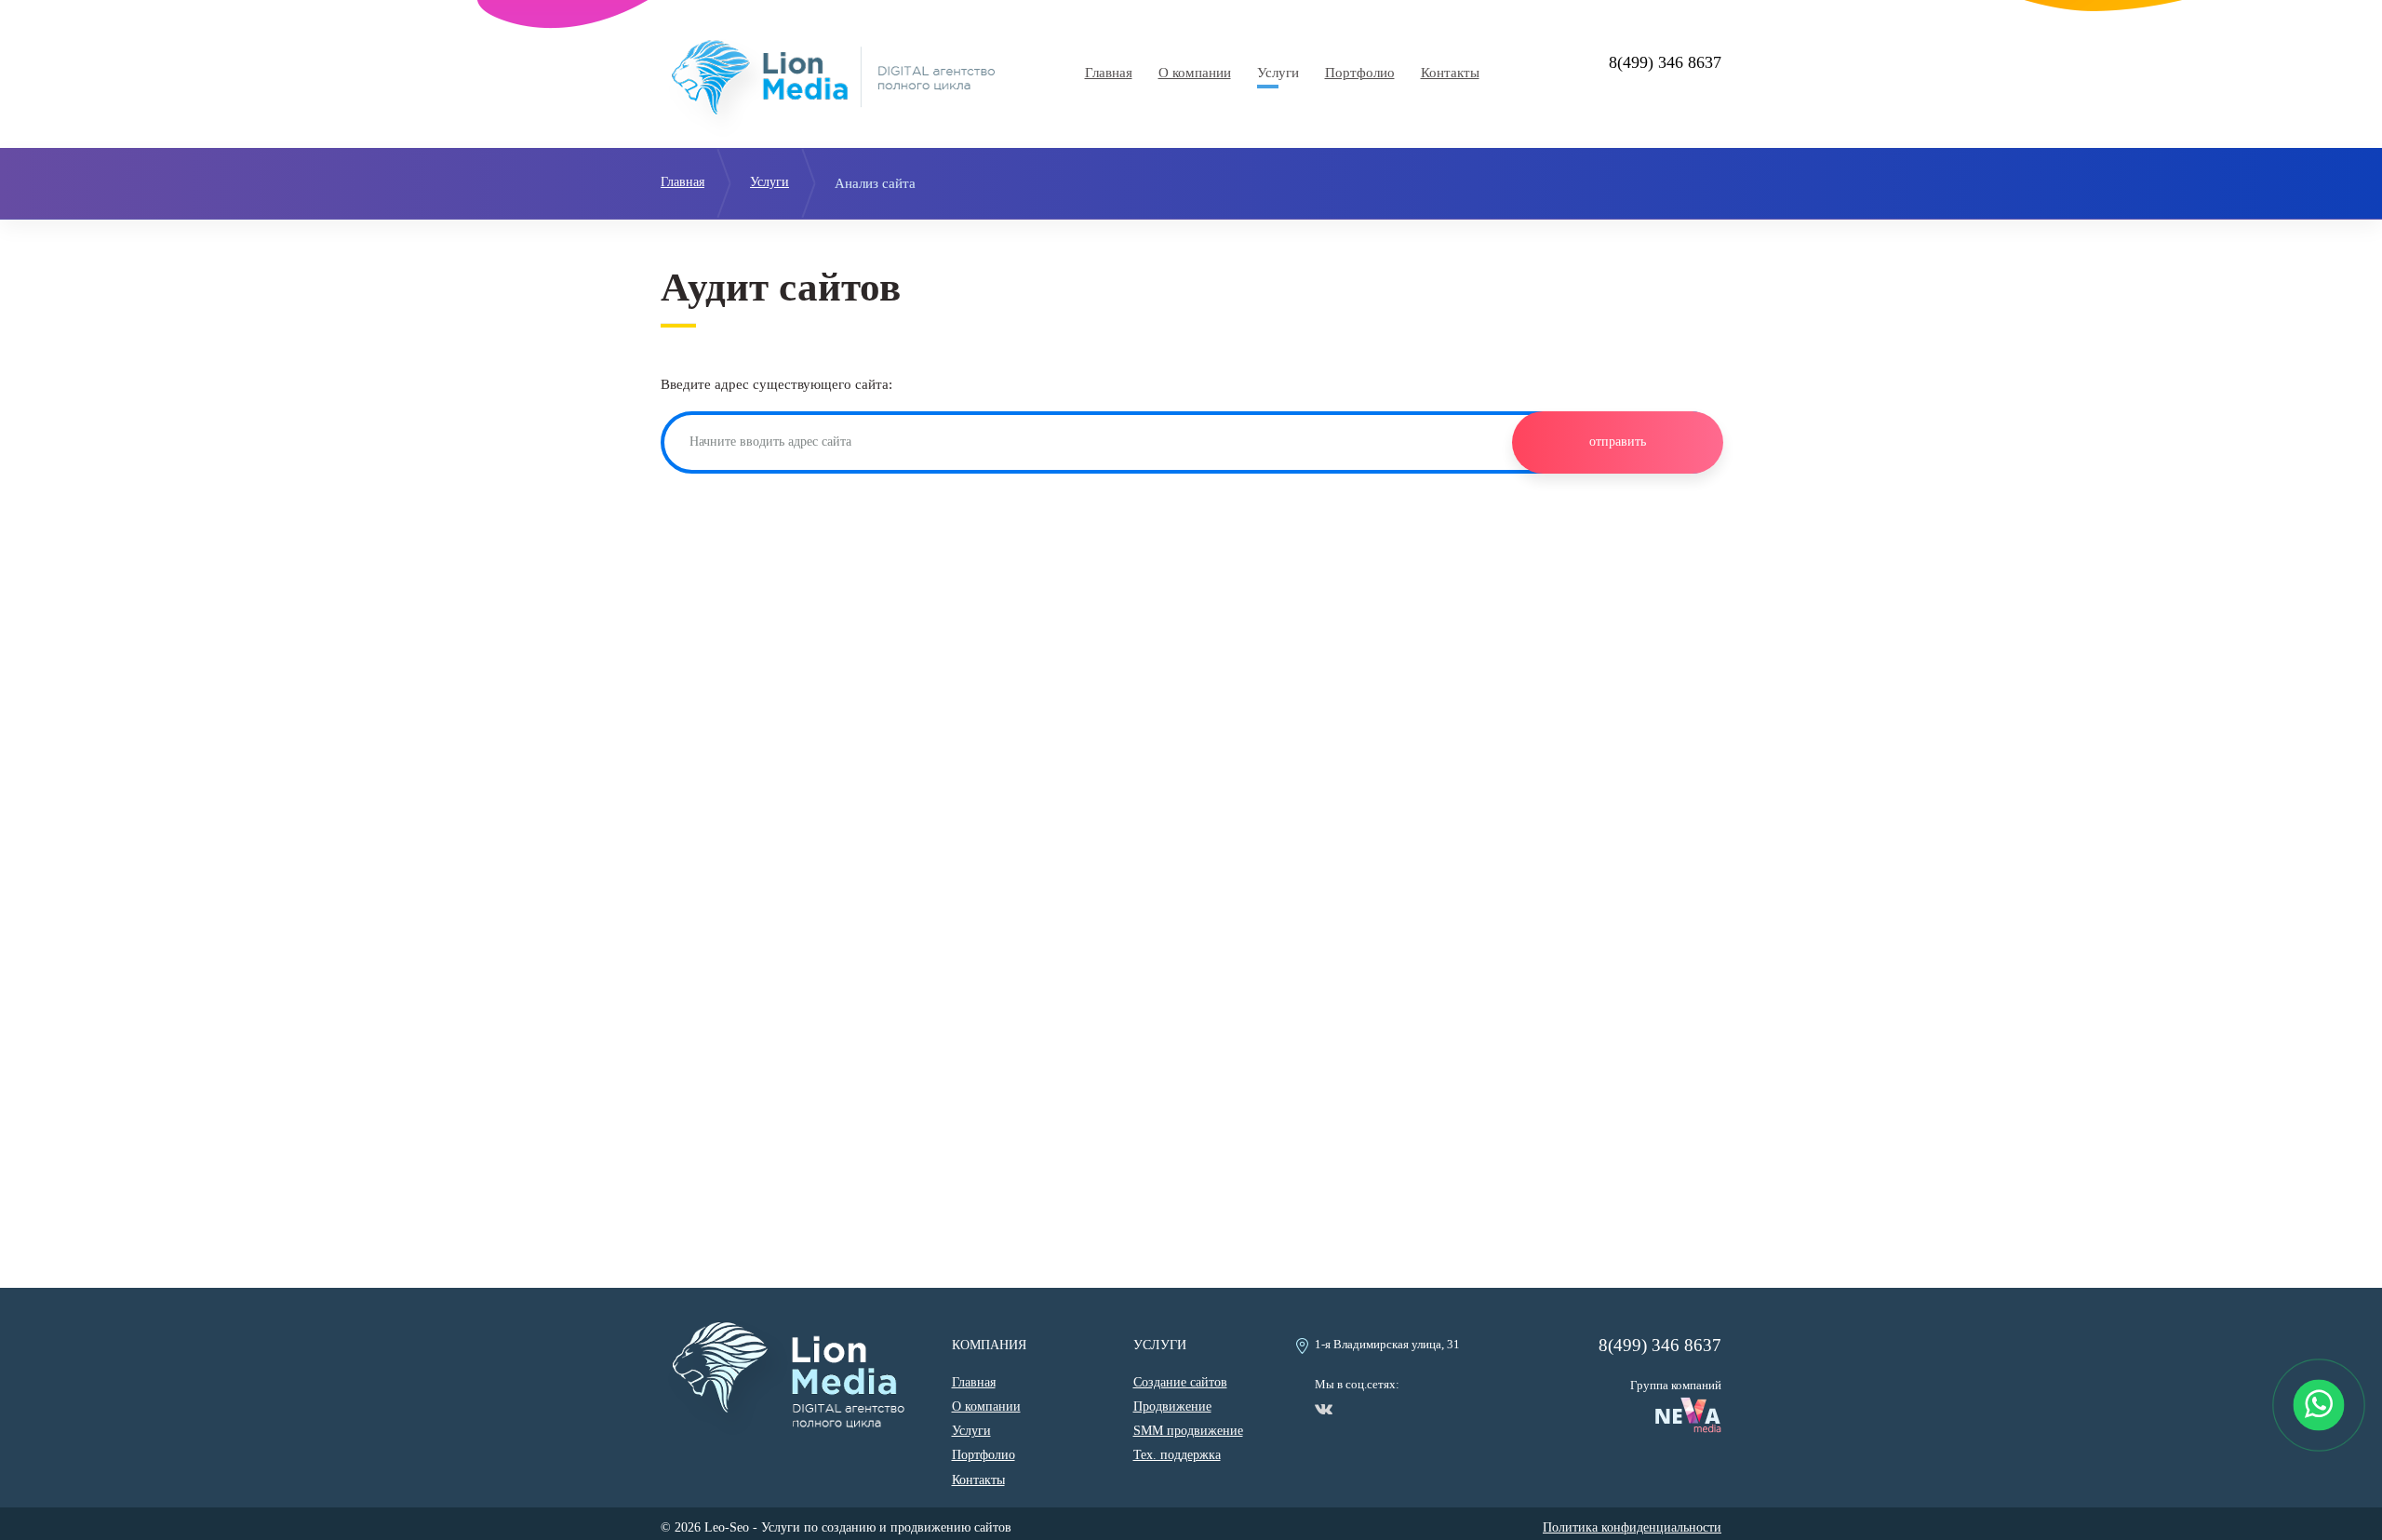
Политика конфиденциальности (1632, 1527)
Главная (1109, 73)
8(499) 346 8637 (1665, 62)
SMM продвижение (1188, 1431)
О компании (1195, 73)
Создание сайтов (1180, 1382)
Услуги (1278, 73)
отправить (1618, 442)
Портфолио (1360, 73)
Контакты (1450, 73)
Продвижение (1172, 1406)
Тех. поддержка (1177, 1455)
